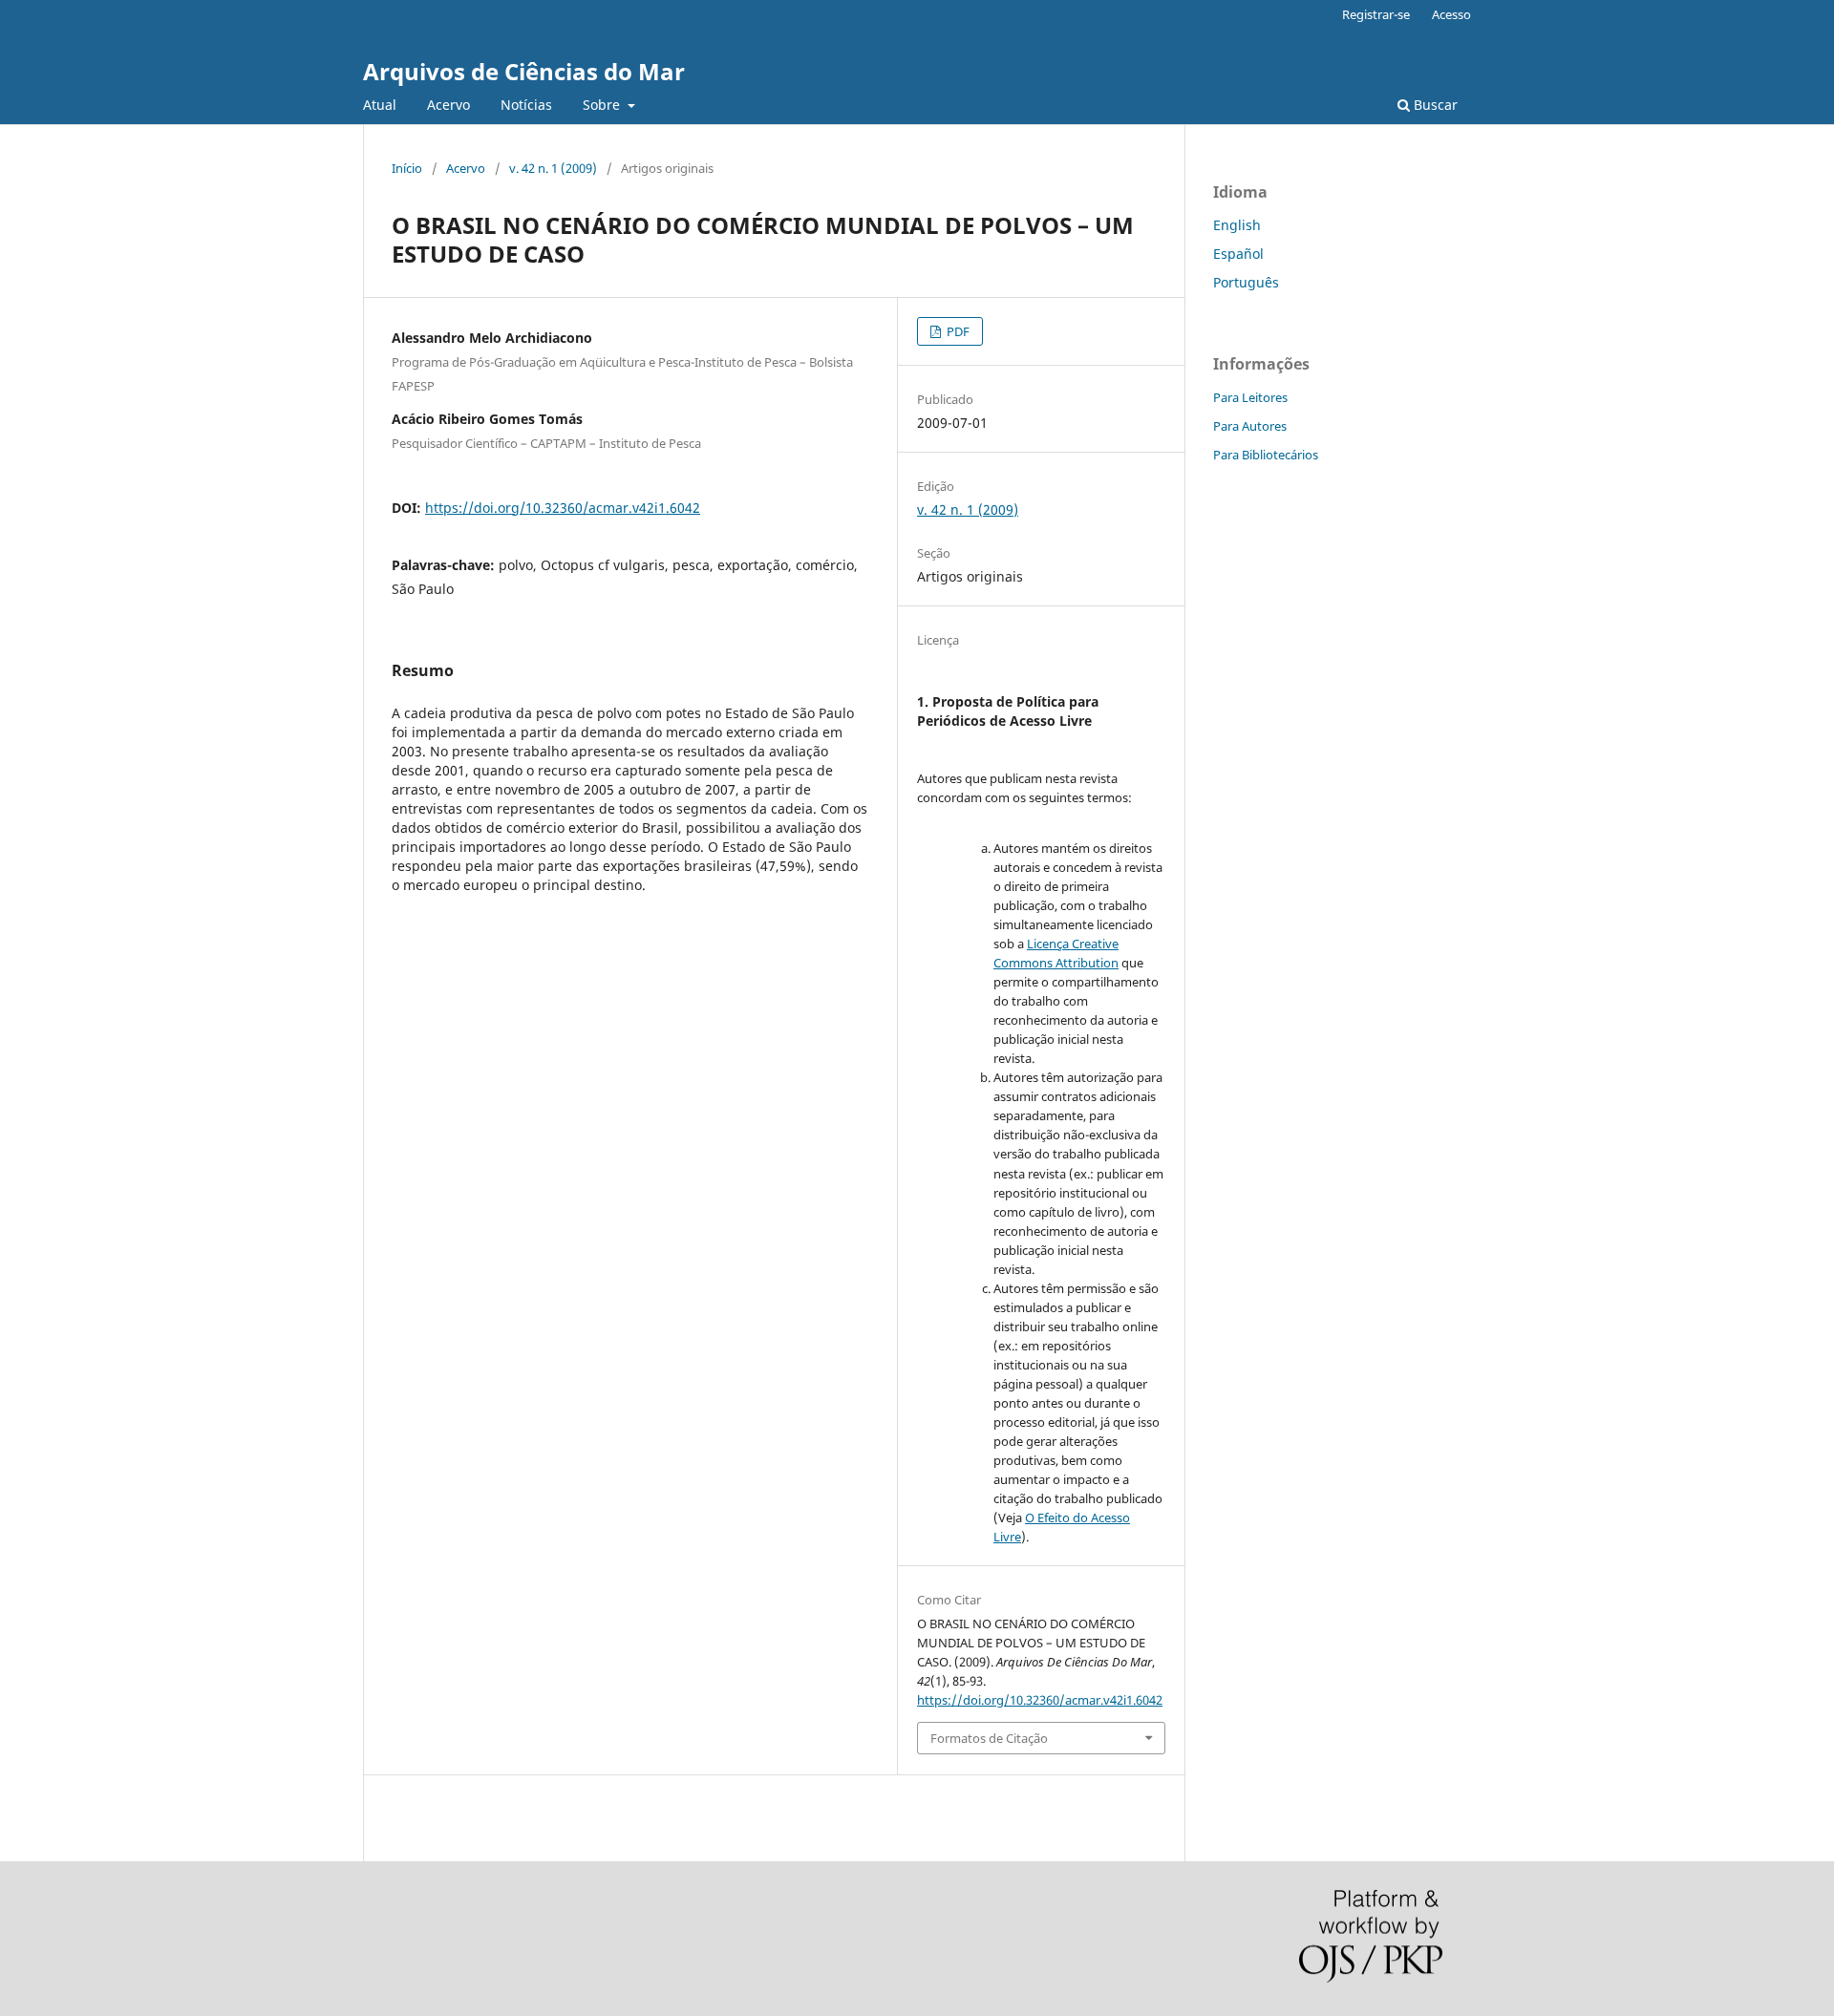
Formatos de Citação (989, 1738)
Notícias (526, 105)
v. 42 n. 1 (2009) (553, 168)
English (1237, 225)
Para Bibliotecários (1266, 455)
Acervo (448, 105)
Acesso (1451, 14)
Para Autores (1250, 426)
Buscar (1434, 105)
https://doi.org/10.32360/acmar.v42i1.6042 (563, 508)
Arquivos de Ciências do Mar (524, 71)
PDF (957, 331)
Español (1238, 254)
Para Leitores (1250, 397)
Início (407, 168)
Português (1246, 282)
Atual (380, 105)
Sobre (603, 105)
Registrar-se (1376, 14)
